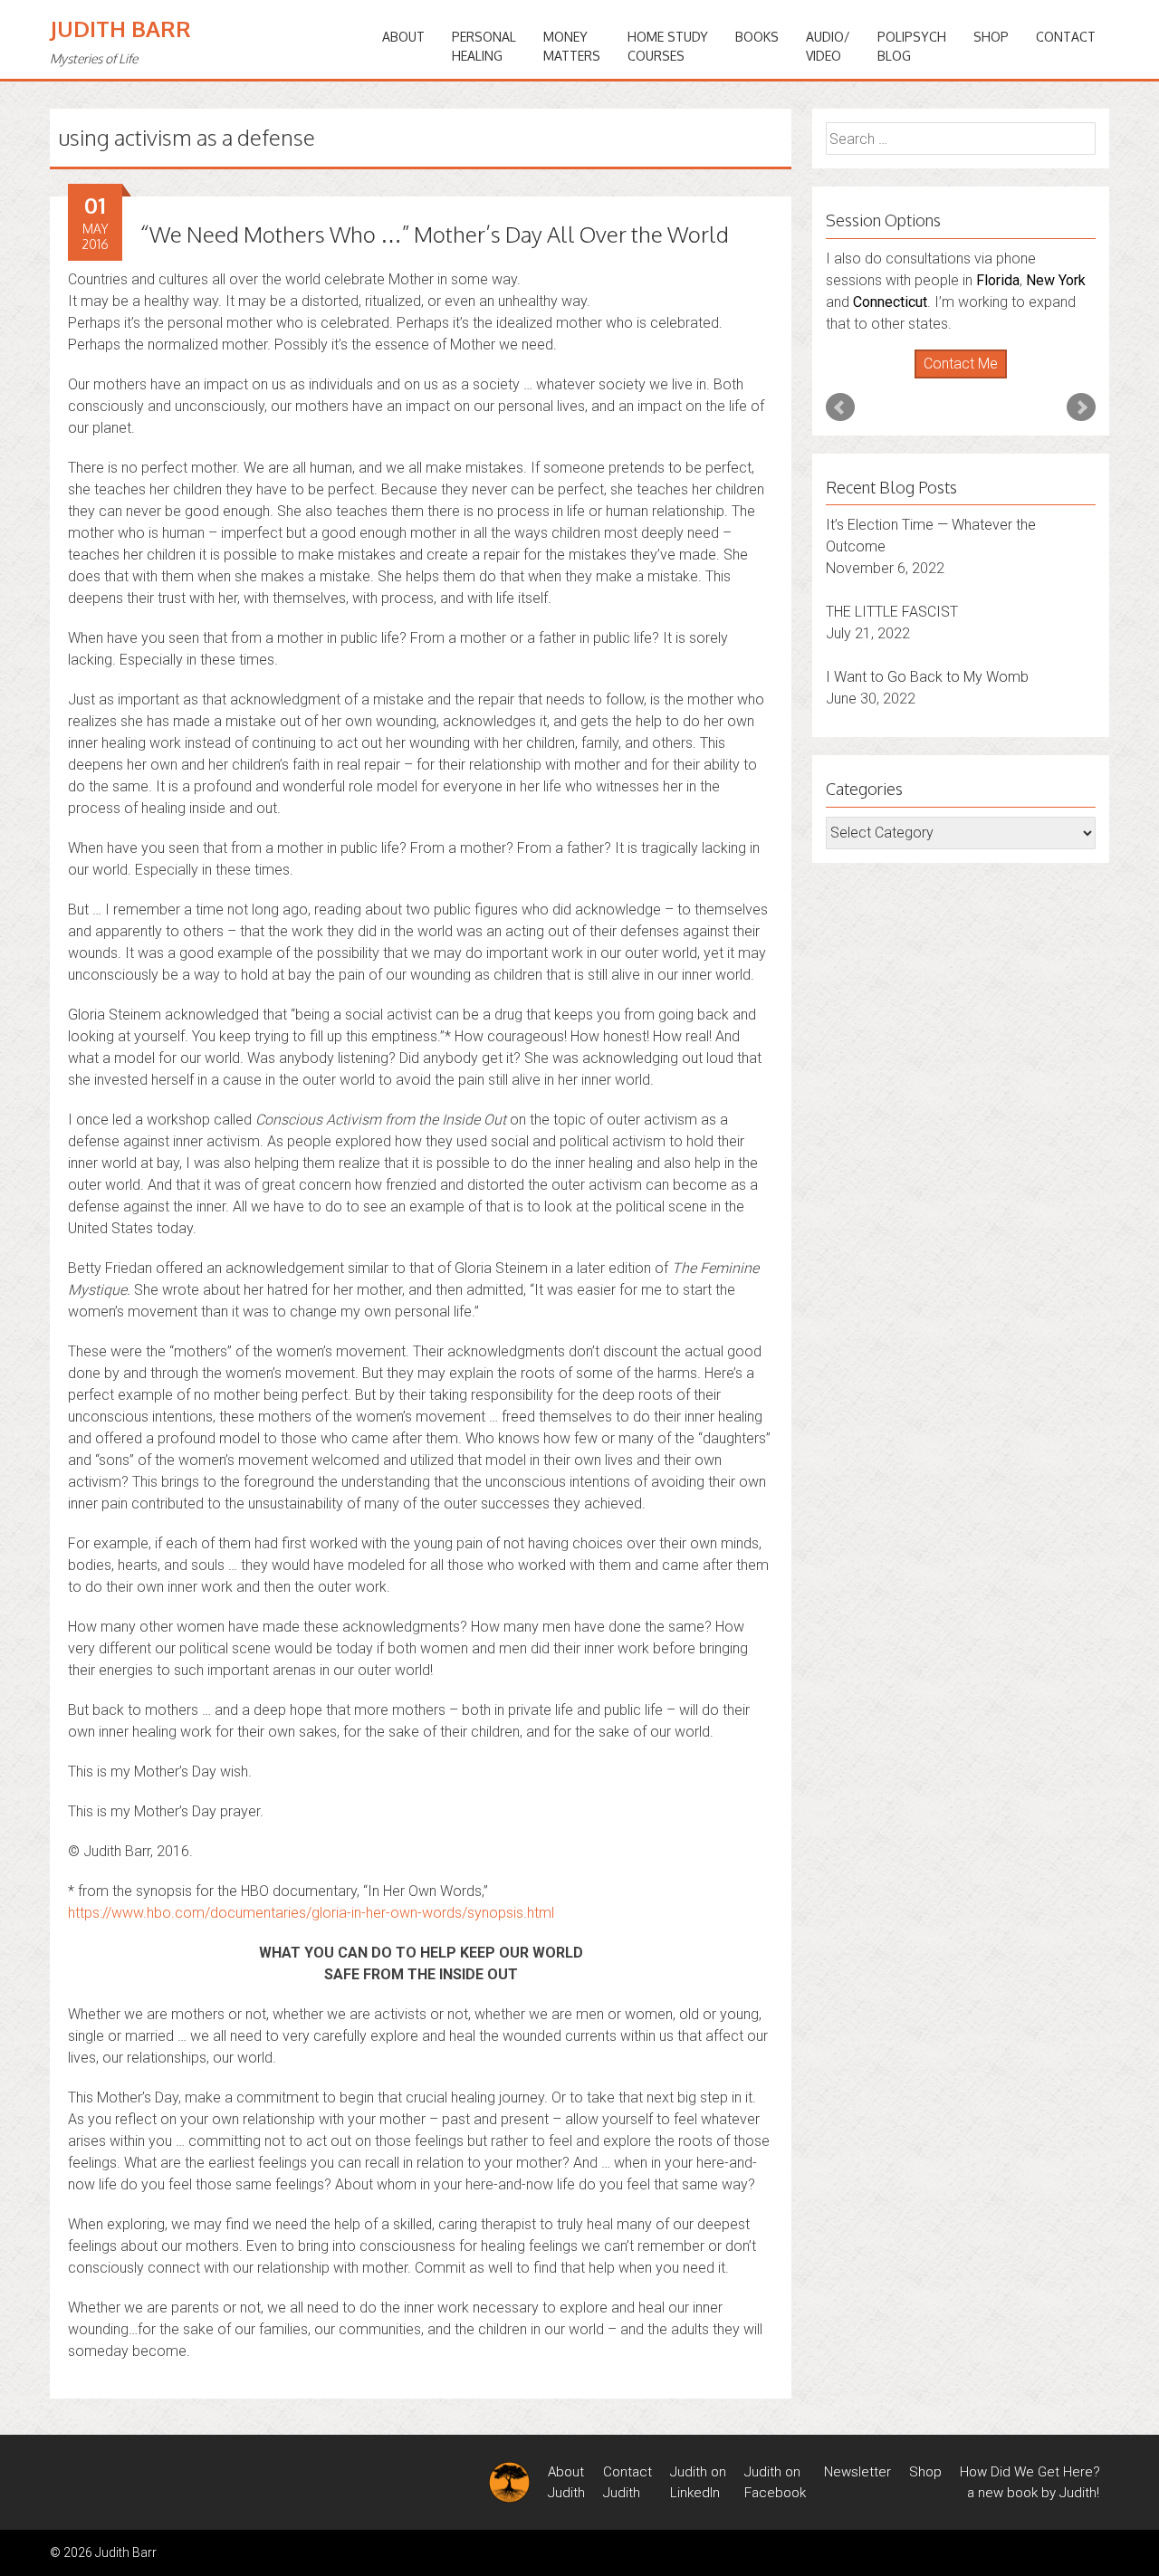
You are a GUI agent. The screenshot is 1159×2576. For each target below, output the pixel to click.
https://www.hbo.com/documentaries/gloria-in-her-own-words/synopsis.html (311, 1913)
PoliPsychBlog (912, 46)
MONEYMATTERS (572, 46)
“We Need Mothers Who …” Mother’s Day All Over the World (435, 234)
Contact (1066, 37)
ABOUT (403, 37)
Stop (968, 379)
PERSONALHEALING (484, 46)
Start (954, 379)
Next (1081, 407)
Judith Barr (120, 29)
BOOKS (757, 37)
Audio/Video (828, 46)
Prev (840, 407)
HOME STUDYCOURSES (668, 46)
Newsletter (857, 2472)
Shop (991, 37)
